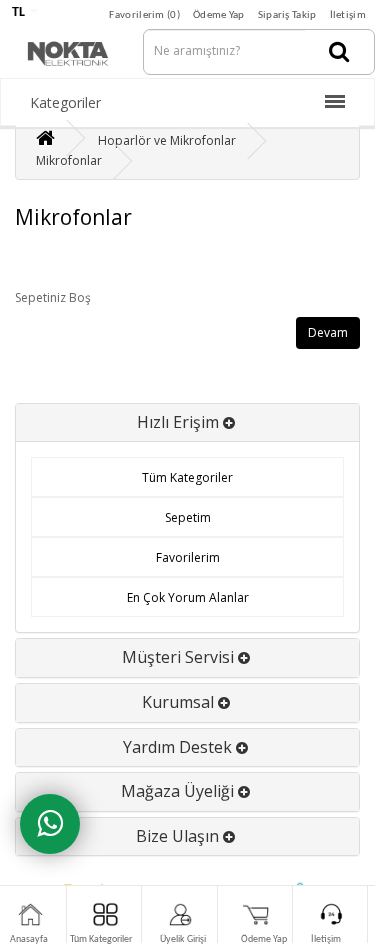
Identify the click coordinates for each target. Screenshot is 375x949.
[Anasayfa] (30, 913)
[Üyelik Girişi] (180, 913)
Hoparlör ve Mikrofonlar (167, 140)
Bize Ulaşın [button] (179, 836)
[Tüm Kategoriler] (105, 913)
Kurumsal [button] (180, 702)
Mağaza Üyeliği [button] (179, 791)
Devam (328, 332)
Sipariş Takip (287, 15)
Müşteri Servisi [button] (180, 657)
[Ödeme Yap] (256, 913)
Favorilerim (188, 557)
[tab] (187, 423)
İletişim (348, 15)
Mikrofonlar (69, 160)
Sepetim (188, 517)
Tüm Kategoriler (187, 477)
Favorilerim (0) (144, 15)
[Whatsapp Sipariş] (50, 824)
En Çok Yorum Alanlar (188, 597)
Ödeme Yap (219, 15)
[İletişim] (331, 913)
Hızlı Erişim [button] (180, 422)
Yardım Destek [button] (179, 747)
